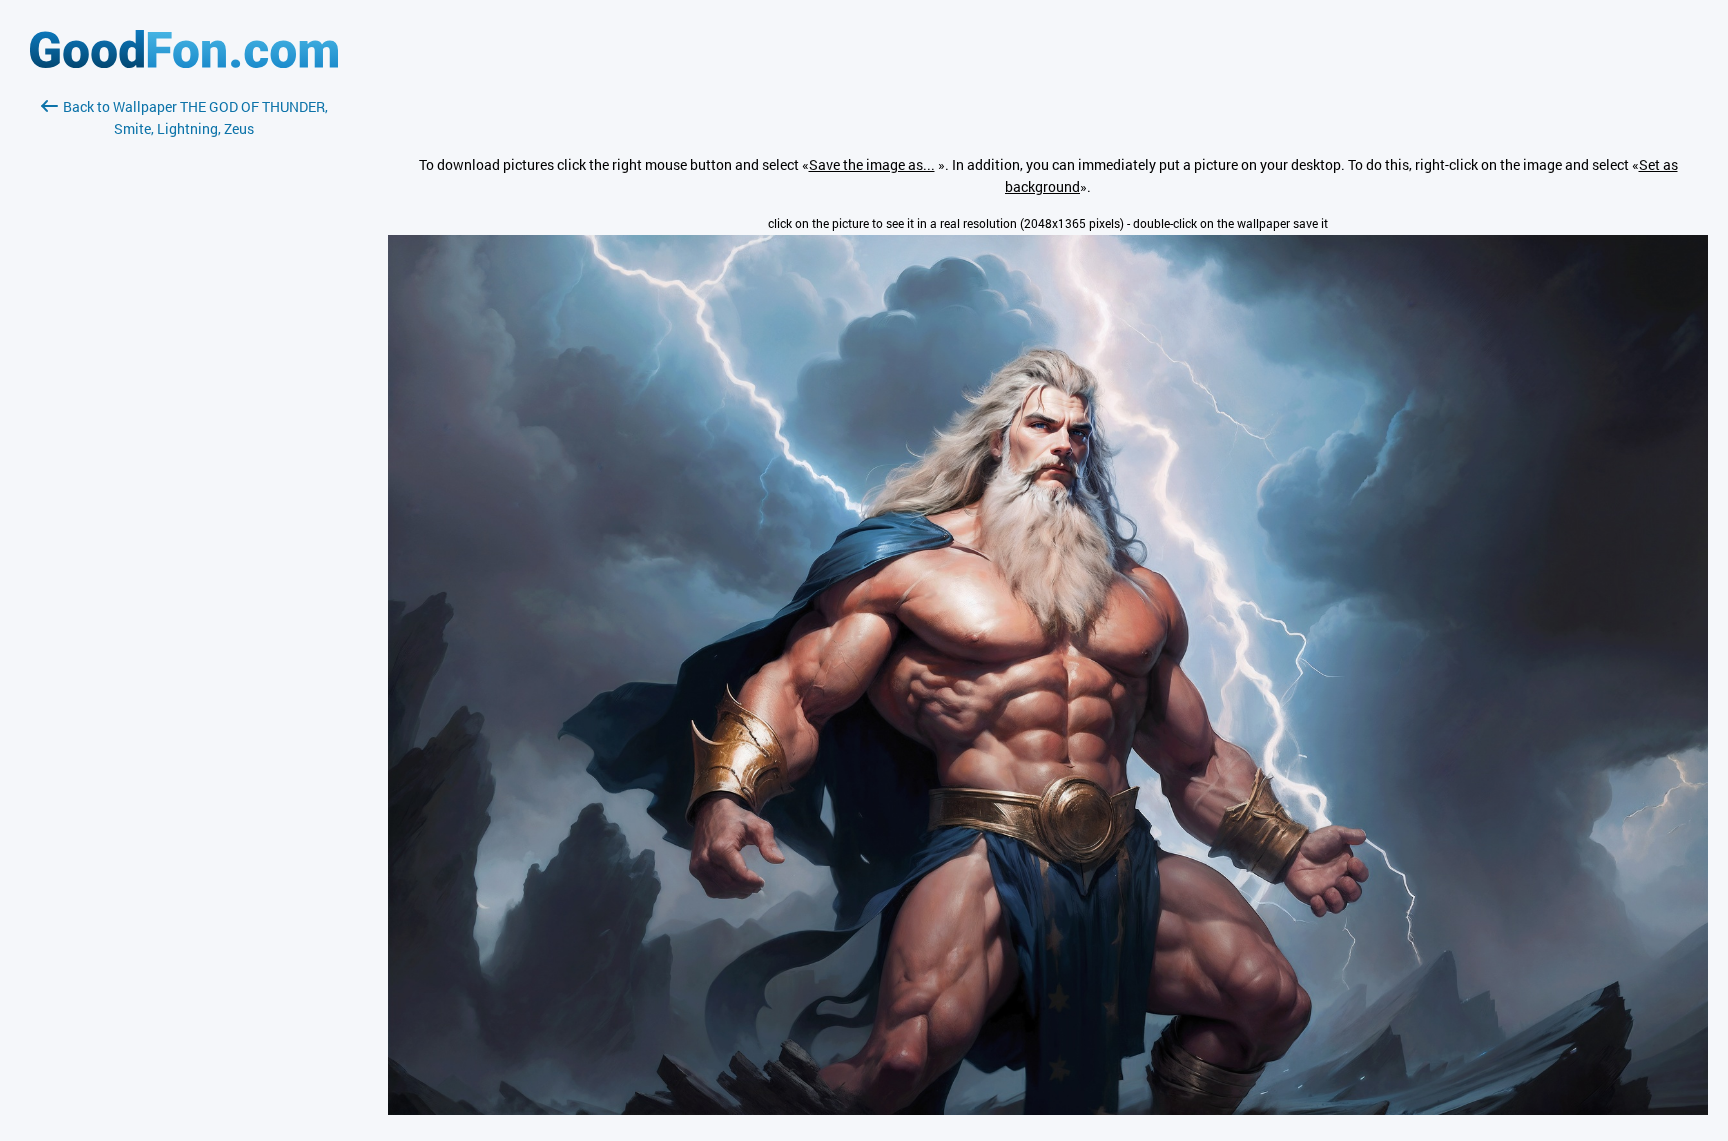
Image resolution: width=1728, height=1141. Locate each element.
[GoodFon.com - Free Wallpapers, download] (184, 62)
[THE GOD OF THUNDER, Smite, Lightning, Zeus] (1048, 1109)
